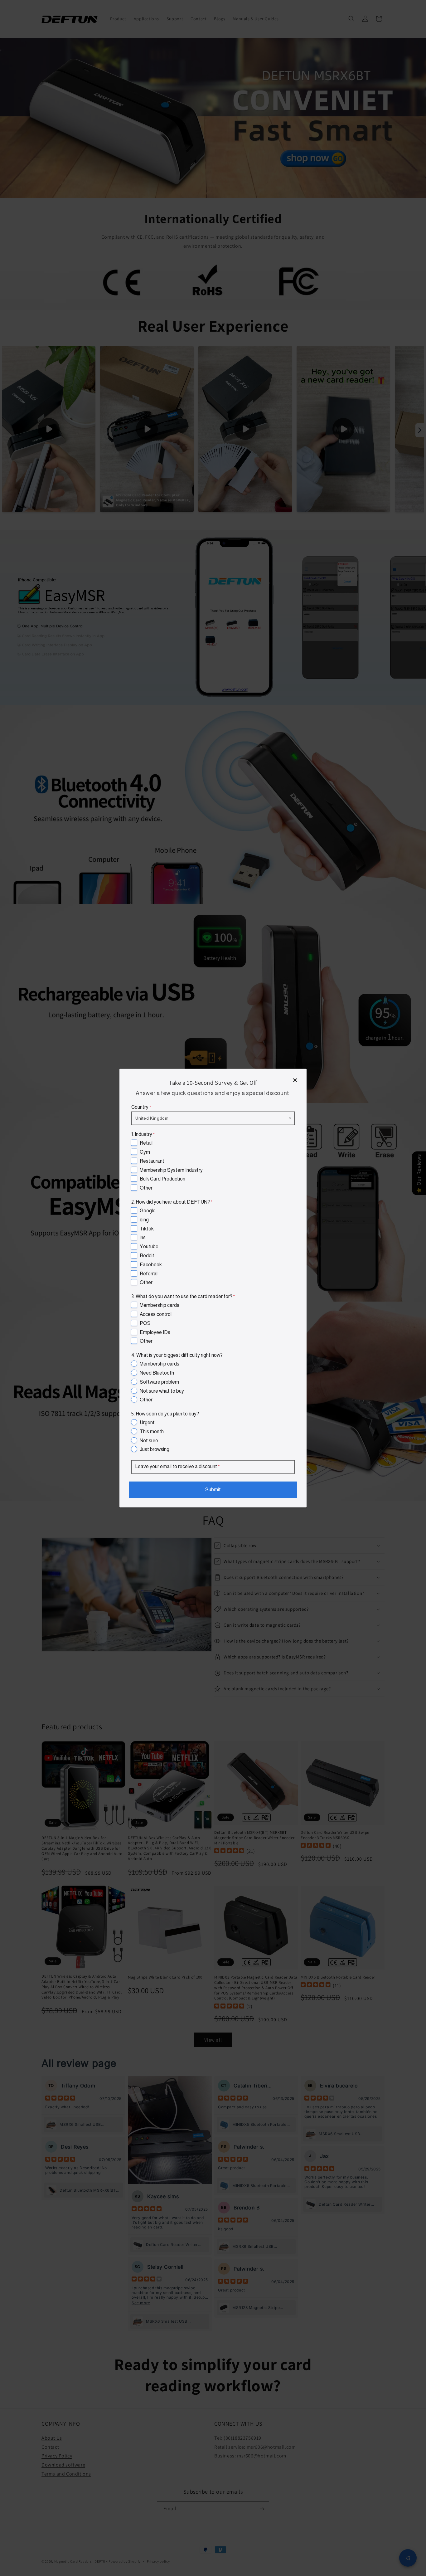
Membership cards (160, 1305)
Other (146, 1188)
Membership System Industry (171, 1170)
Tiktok (147, 1228)
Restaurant (152, 1161)
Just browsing (155, 1449)
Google (148, 1211)
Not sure (149, 1440)
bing (144, 1219)
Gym (145, 1152)
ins (143, 1237)
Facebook (151, 1264)
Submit (213, 1490)
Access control (156, 1314)
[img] (384, 2513)
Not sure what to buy (162, 1391)
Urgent (147, 1422)
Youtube (149, 1247)
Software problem (159, 1382)
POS (145, 1323)
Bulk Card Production (162, 1179)
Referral (149, 1273)
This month (152, 1432)
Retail (146, 1143)
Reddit (147, 1256)
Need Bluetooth (157, 1373)
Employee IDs (155, 1332)
